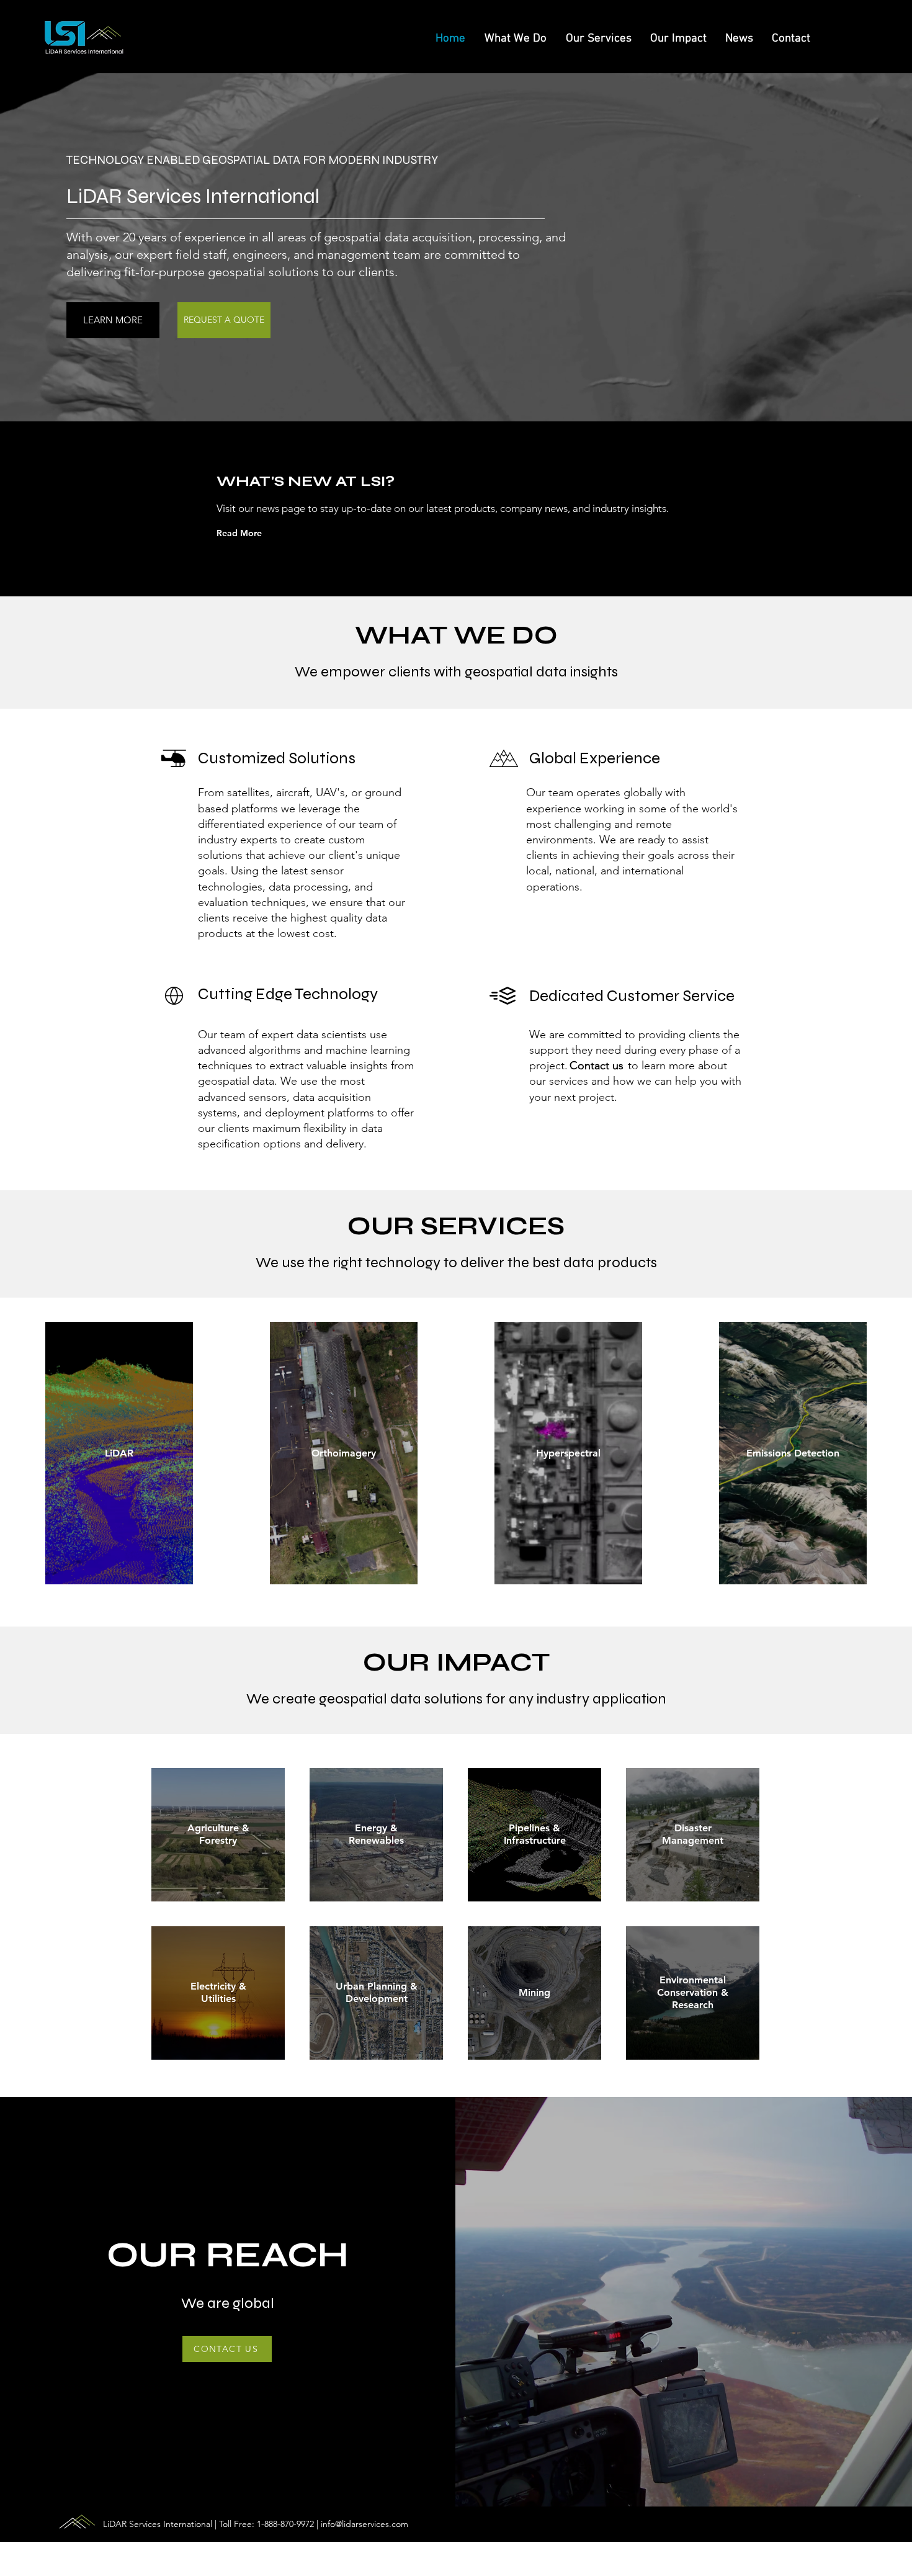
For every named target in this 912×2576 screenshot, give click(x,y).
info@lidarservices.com (364, 2524)
